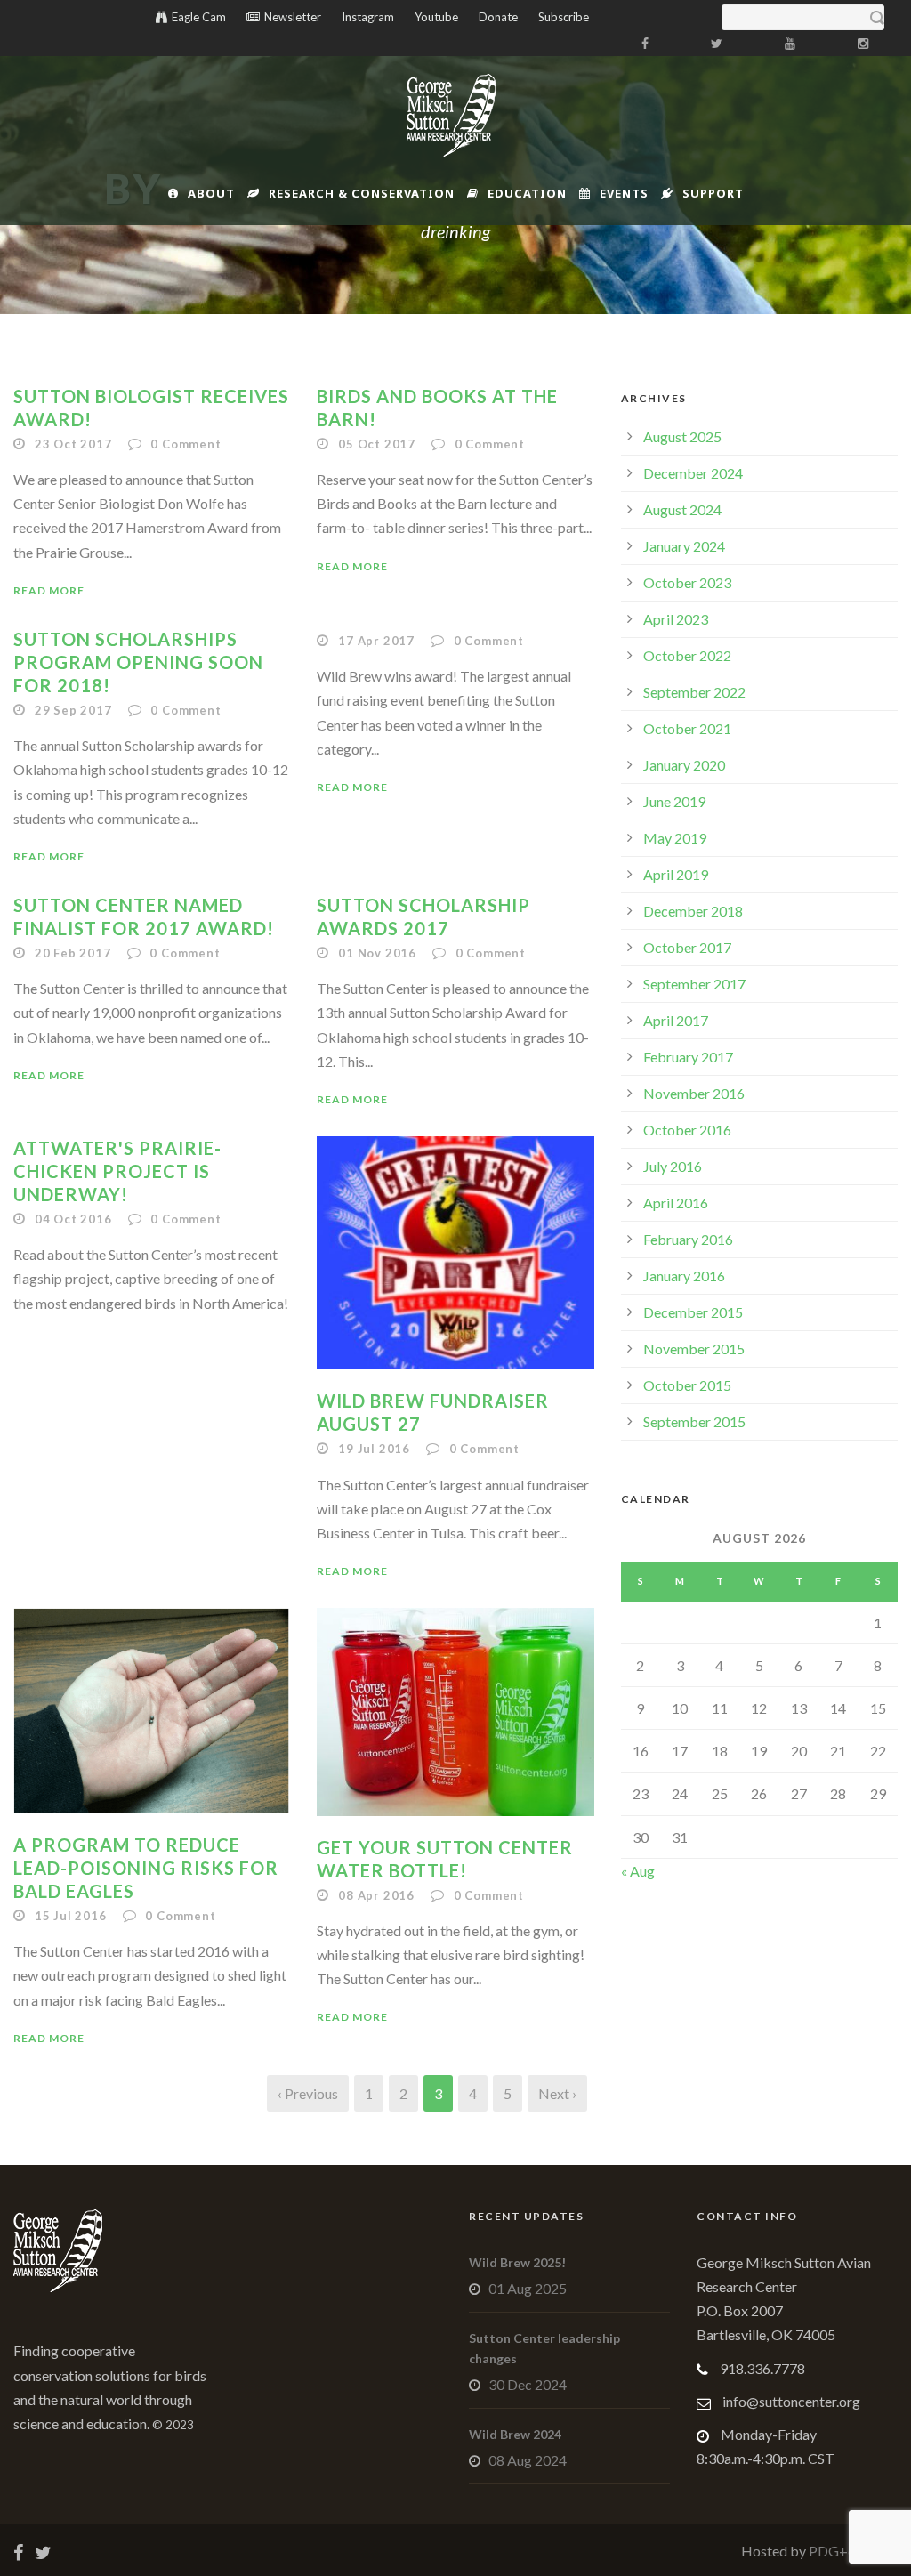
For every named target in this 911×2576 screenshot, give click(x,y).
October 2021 (687, 728)
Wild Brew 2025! (517, 2262)
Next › (557, 2093)
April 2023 (676, 619)
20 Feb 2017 (73, 953)
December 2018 (693, 911)
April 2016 (676, 1203)
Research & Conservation (362, 193)
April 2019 (676, 874)
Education (527, 193)
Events (624, 193)
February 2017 (688, 1057)
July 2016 (673, 1166)
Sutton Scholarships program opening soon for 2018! (138, 662)
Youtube (436, 17)
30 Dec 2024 (528, 2384)
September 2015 (694, 1421)
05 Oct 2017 (377, 444)
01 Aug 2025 (528, 2288)
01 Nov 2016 (377, 953)
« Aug (638, 1871)
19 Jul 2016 (374, 1449)
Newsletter (293, 17)
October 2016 (687, 1130)
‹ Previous (308, 2093)
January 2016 (684, 1276)
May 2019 (675, 838)
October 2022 (687, 655)
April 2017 (676, 1020)
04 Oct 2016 (73, 1219)
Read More (49, 590)
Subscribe (564, 17)
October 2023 (687, 582)
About (211, 193)
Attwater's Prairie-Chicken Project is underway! (117, 1171)
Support (713, 193)
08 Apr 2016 (376, 1895)
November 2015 (694, 1349)
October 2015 (687, 1385)
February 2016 (688, 1239)
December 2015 (693, 1312)
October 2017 (687, 947)
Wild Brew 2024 (515, 2434)
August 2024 (682, 509)
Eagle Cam (199, 17)
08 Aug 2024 (528, 2460)
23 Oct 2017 (73, 444)
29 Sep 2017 (73, 710)
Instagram (368, 17)
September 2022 (694, 692)
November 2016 (694, 1093)
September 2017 (694, 984)
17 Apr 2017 (376, 641)
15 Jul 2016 (71, 1916)
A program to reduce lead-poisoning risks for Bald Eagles (146, 1868)
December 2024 (693, 473)
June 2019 (674, 801)
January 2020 (684, 765)
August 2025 (682, 436)
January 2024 (684, 546)
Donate (498, 17)
